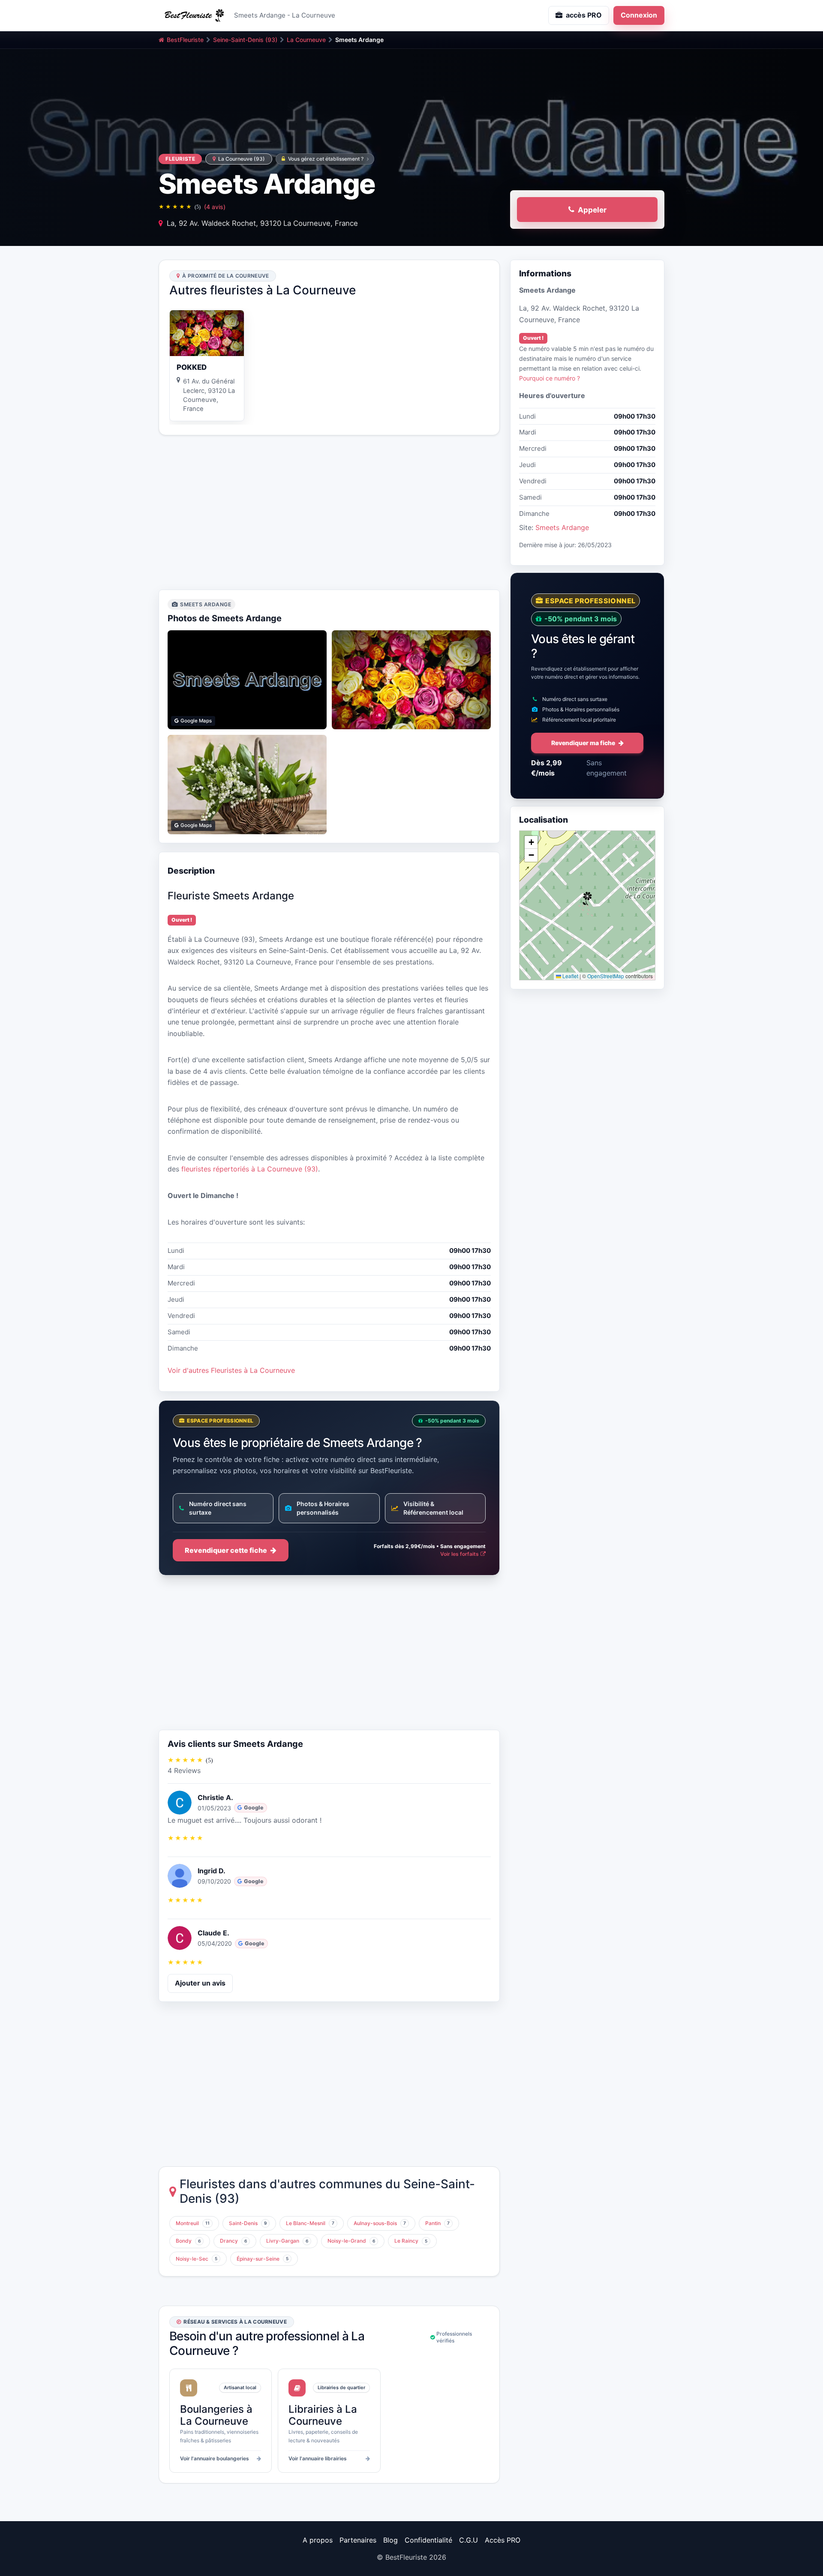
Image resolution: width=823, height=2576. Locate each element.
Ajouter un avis (200, 1983)
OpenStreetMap (606, 976)
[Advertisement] (329, 512)
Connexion (639, 15)
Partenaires (358, 2540)
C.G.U (469, 2540)
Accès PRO (503, 2540)
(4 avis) (215, 207)
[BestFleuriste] (193, 15)
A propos (318, 2540)
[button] (587, 899)
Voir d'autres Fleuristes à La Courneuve (231, 1370)
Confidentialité (428, 2540)
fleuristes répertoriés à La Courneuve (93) (250, 1169)
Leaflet (570, 976)
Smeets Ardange (562, 527)
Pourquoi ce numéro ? (550, 378)
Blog (390, 2540)
